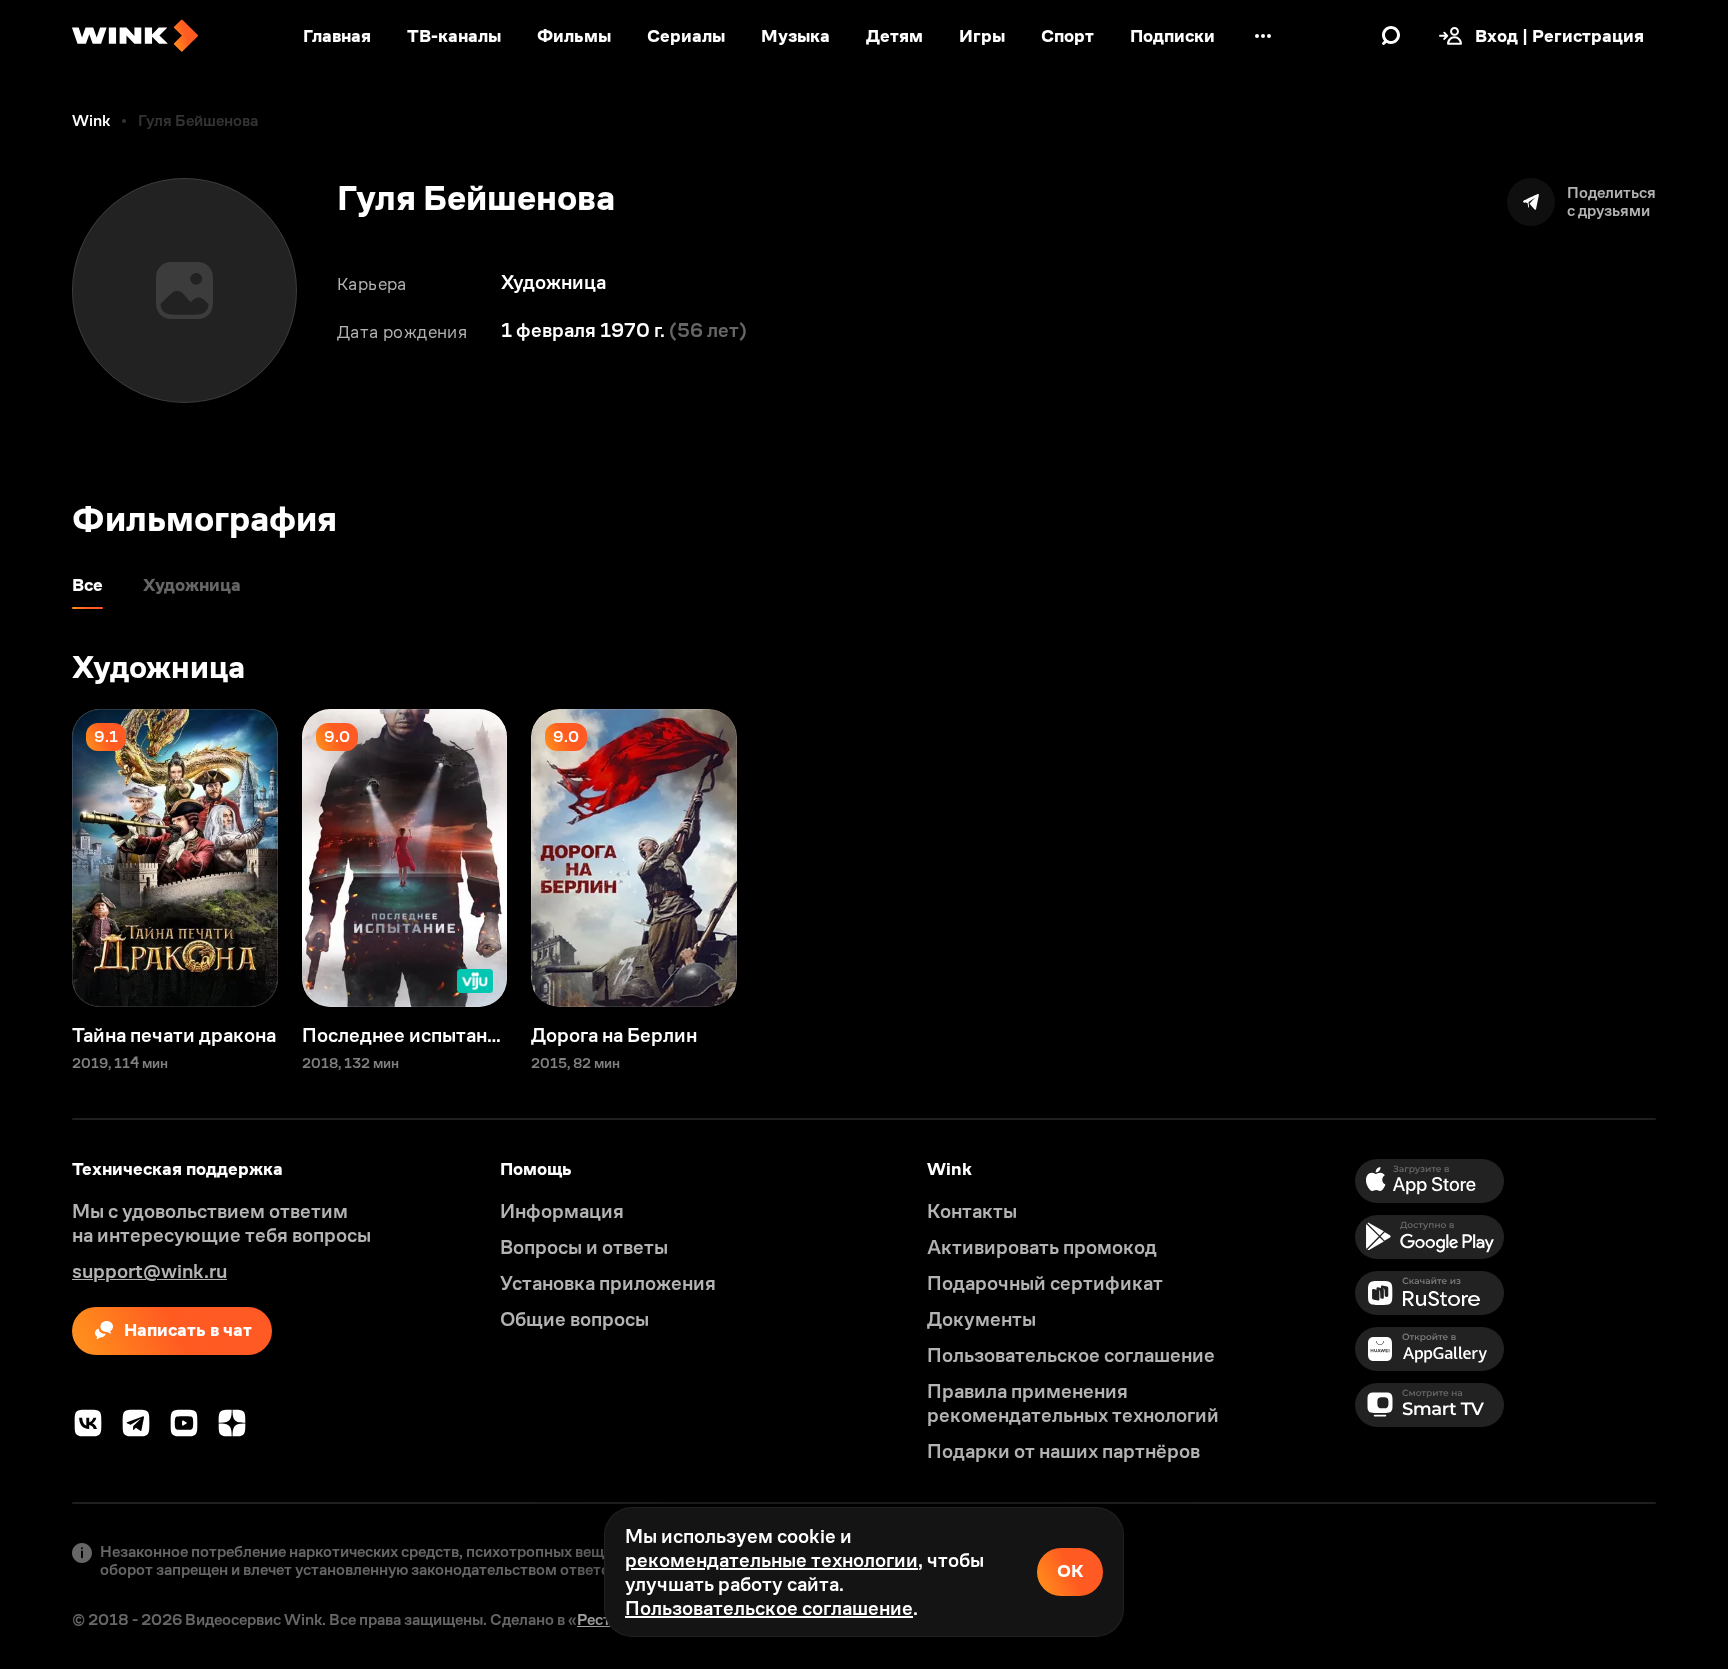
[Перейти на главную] (135, 36)
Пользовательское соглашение (769, 1608)
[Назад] (36, 858)
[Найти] (1391, 36)
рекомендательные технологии (771, 1560)
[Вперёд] (1692, 858)
